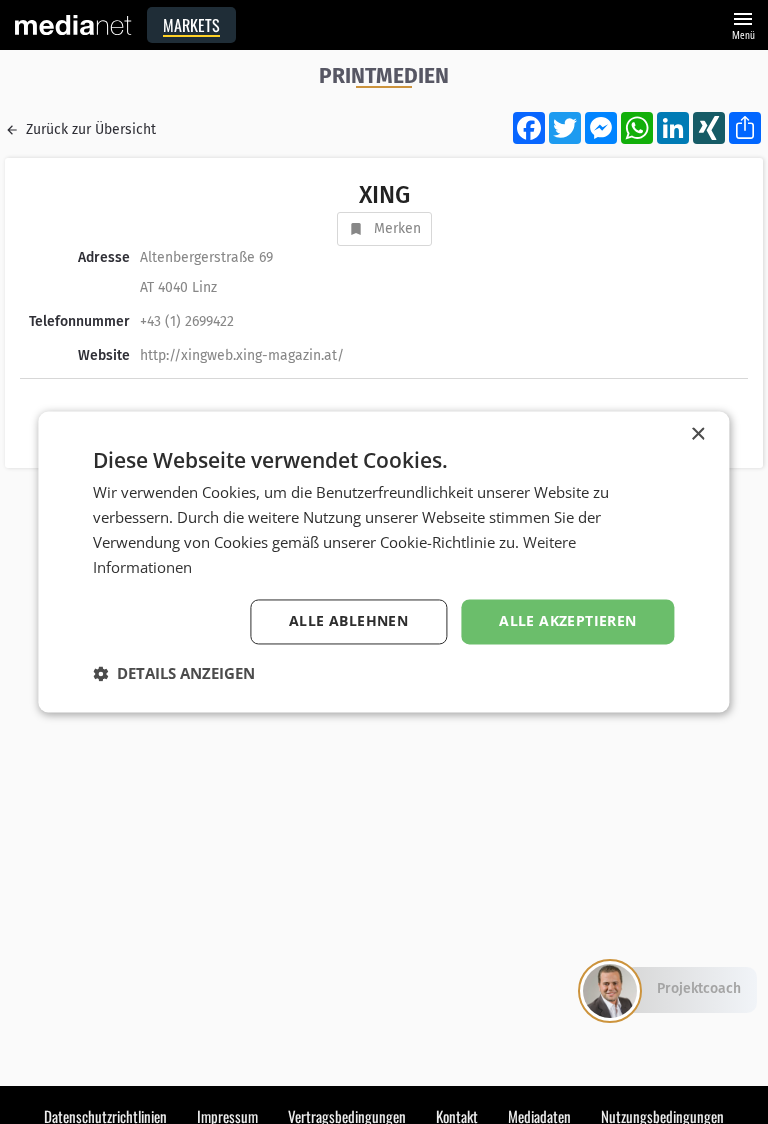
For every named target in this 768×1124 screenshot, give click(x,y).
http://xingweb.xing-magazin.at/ (242, 355)
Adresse (104, 257)
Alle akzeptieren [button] (567, 621)
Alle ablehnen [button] (348, 621)
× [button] (697, 434)
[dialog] (383, 561)
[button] (174, 674)
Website (104, 355)
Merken (397, 228)
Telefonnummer (79, 321)
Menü (743, 23)
